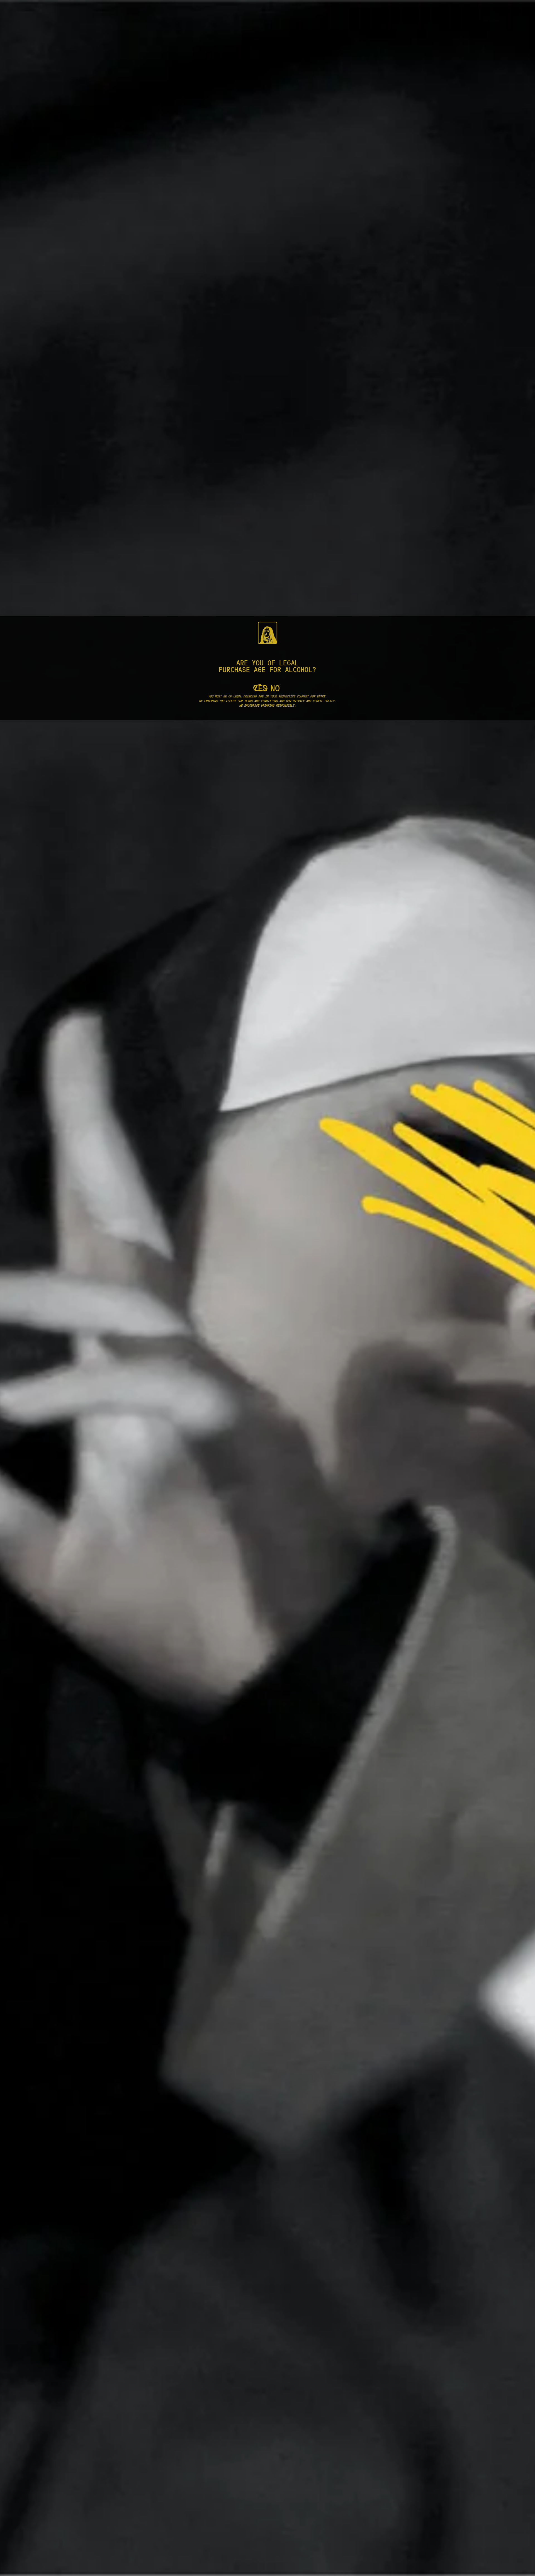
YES (260, 687)
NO (275, 687)
